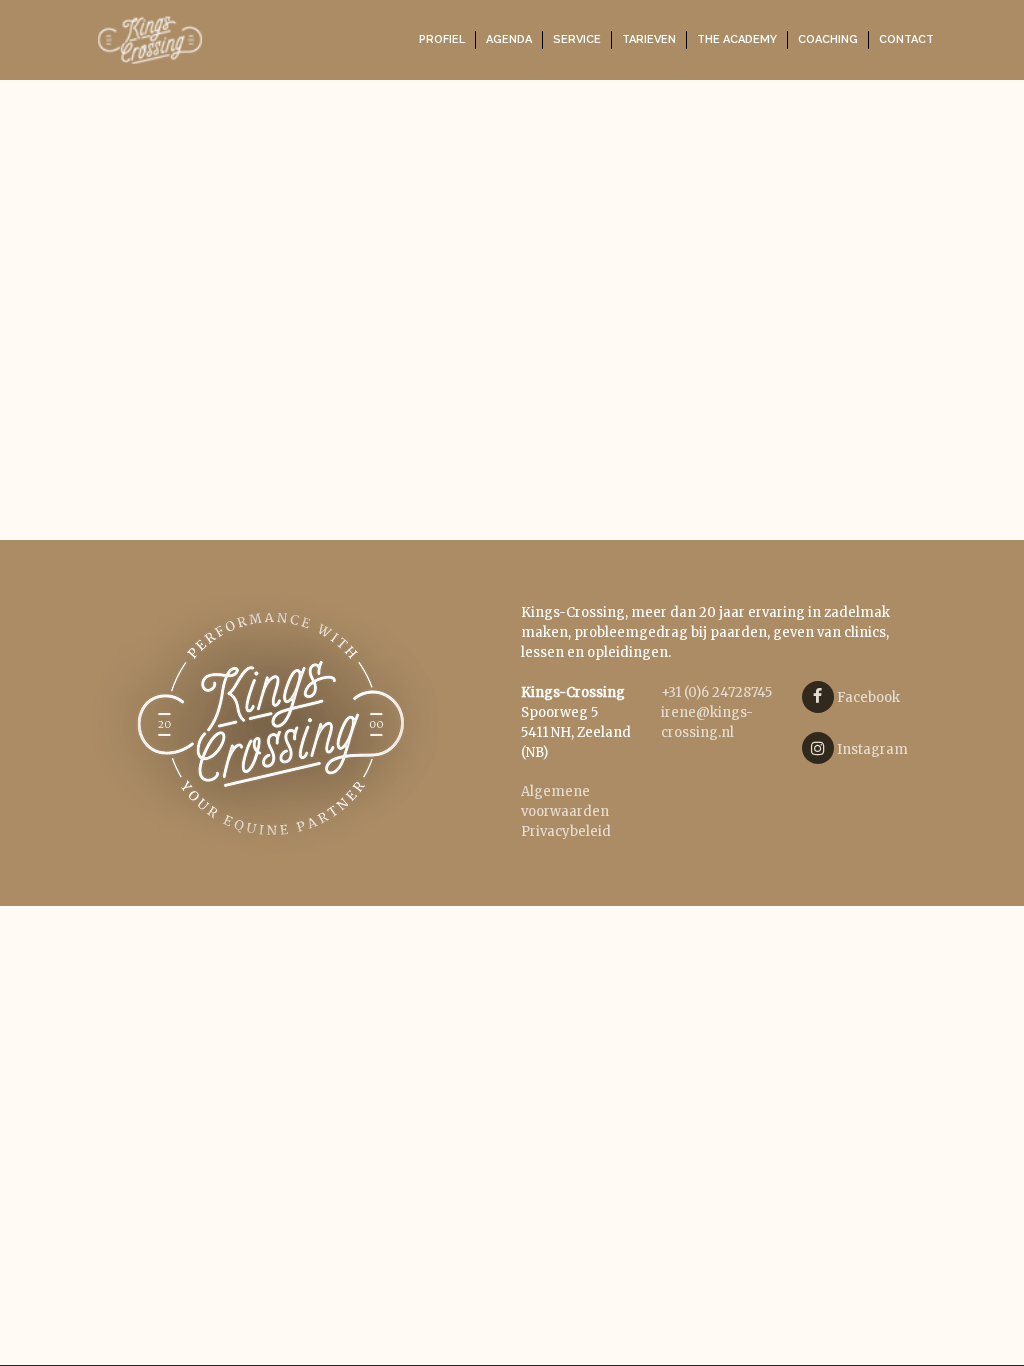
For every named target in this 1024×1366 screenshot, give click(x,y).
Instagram (871, 749)
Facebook (867, 697)
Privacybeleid (566, 831)
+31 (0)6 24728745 (716, 692)
